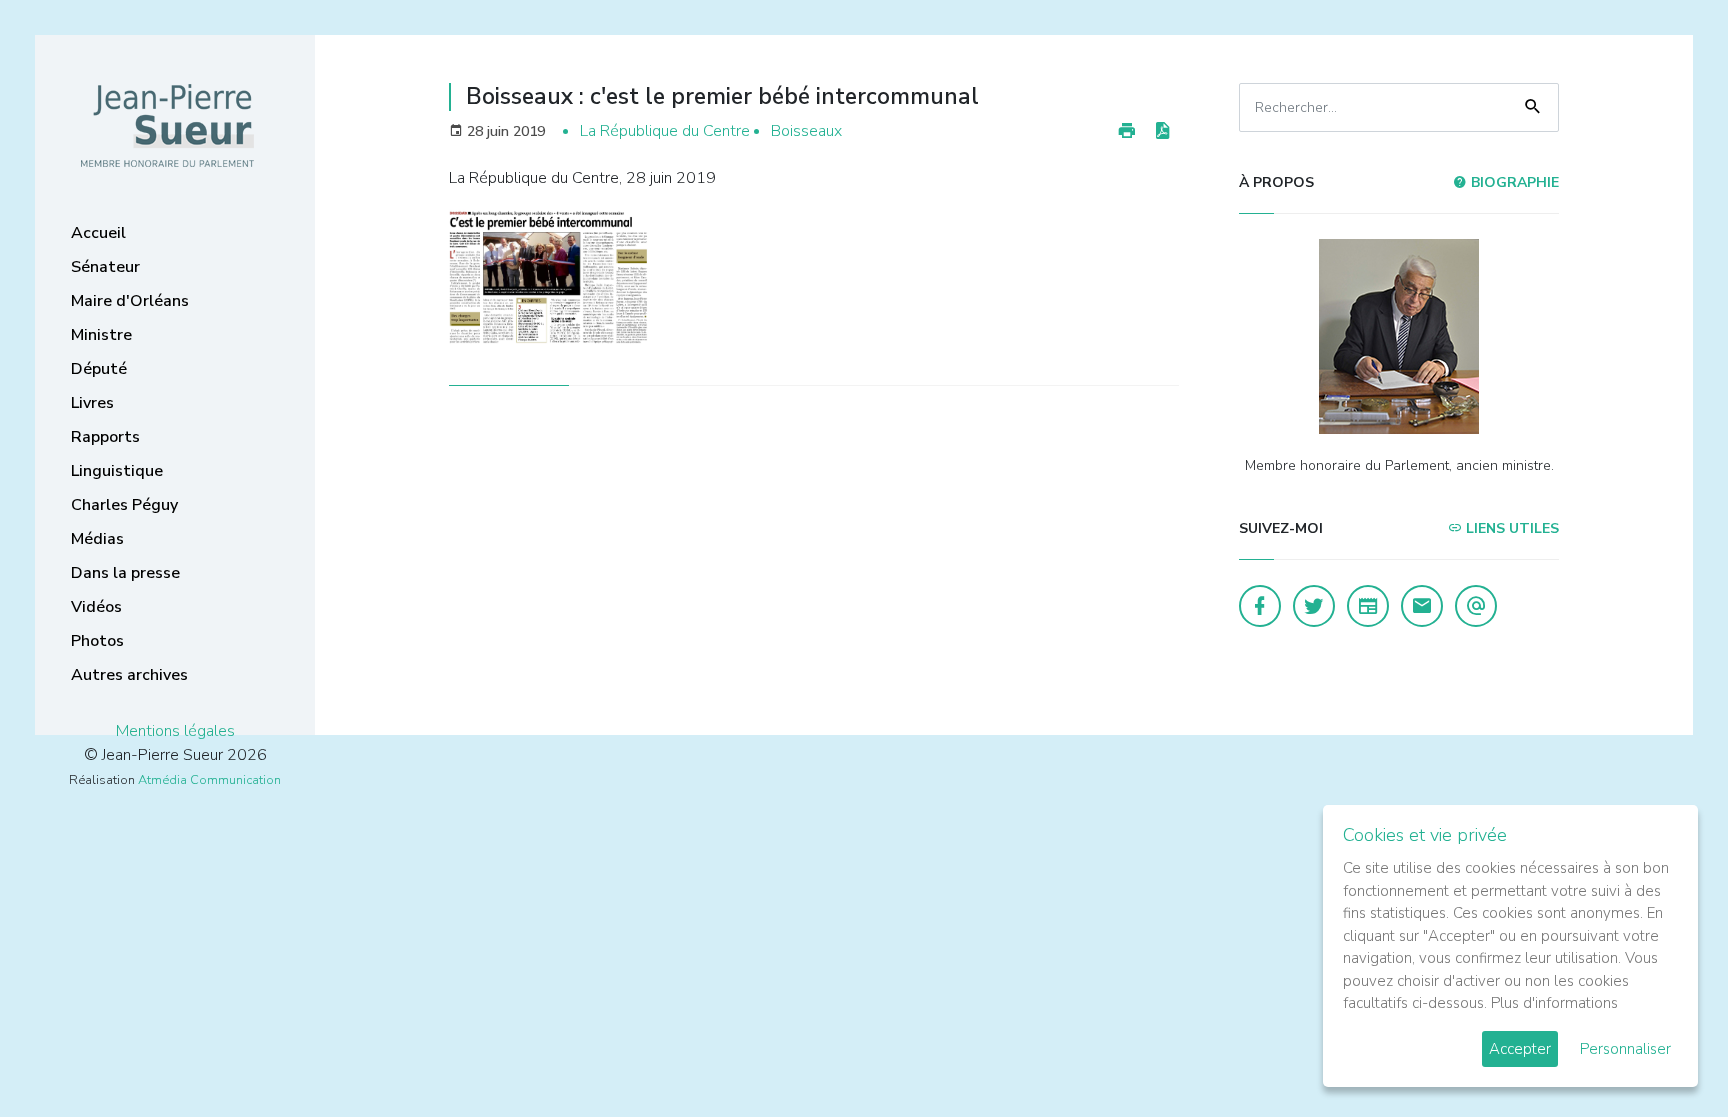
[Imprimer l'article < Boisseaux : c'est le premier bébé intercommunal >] (1127, 131)
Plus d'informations (1554, 1003)
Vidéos (96, 607)
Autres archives (129, 675)
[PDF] (1162, 131)
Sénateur (105, 267)
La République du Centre (665, 131)
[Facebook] (1260, 606)
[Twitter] (1314, 606)
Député (99, 369)
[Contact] (1422, 606)
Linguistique (117, 471)
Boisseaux (806, 131)
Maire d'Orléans (130, 301)
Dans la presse (125, 573)
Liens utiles (1510, 528)
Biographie (1513, 182)
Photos (97, 641)
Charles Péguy (124, 505)
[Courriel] (1476, 606)
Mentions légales (175, 731)
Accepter (1520, 1049)
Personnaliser (1625, 1049)
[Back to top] (1666, 1055)
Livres (92, 403)
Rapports (105, 437)
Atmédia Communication (209, 780)
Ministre (101, 335)
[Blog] (1368, 606)
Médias (97, 539)
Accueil (98, 233)
